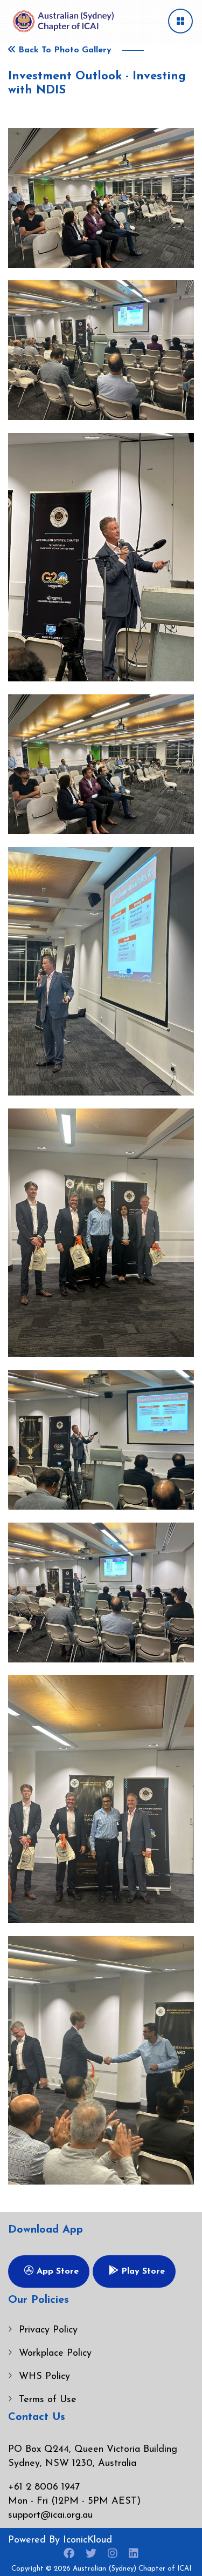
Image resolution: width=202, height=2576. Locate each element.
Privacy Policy (48, 2330)
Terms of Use (48, 2400)
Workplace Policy (55, 2354)
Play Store (142, 2271)
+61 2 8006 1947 (44, 2487)
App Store (56, 2271)
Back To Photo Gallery (64, 50)
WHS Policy (44, 2377)
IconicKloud (88, 2540)
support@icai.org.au (50, 2516)
